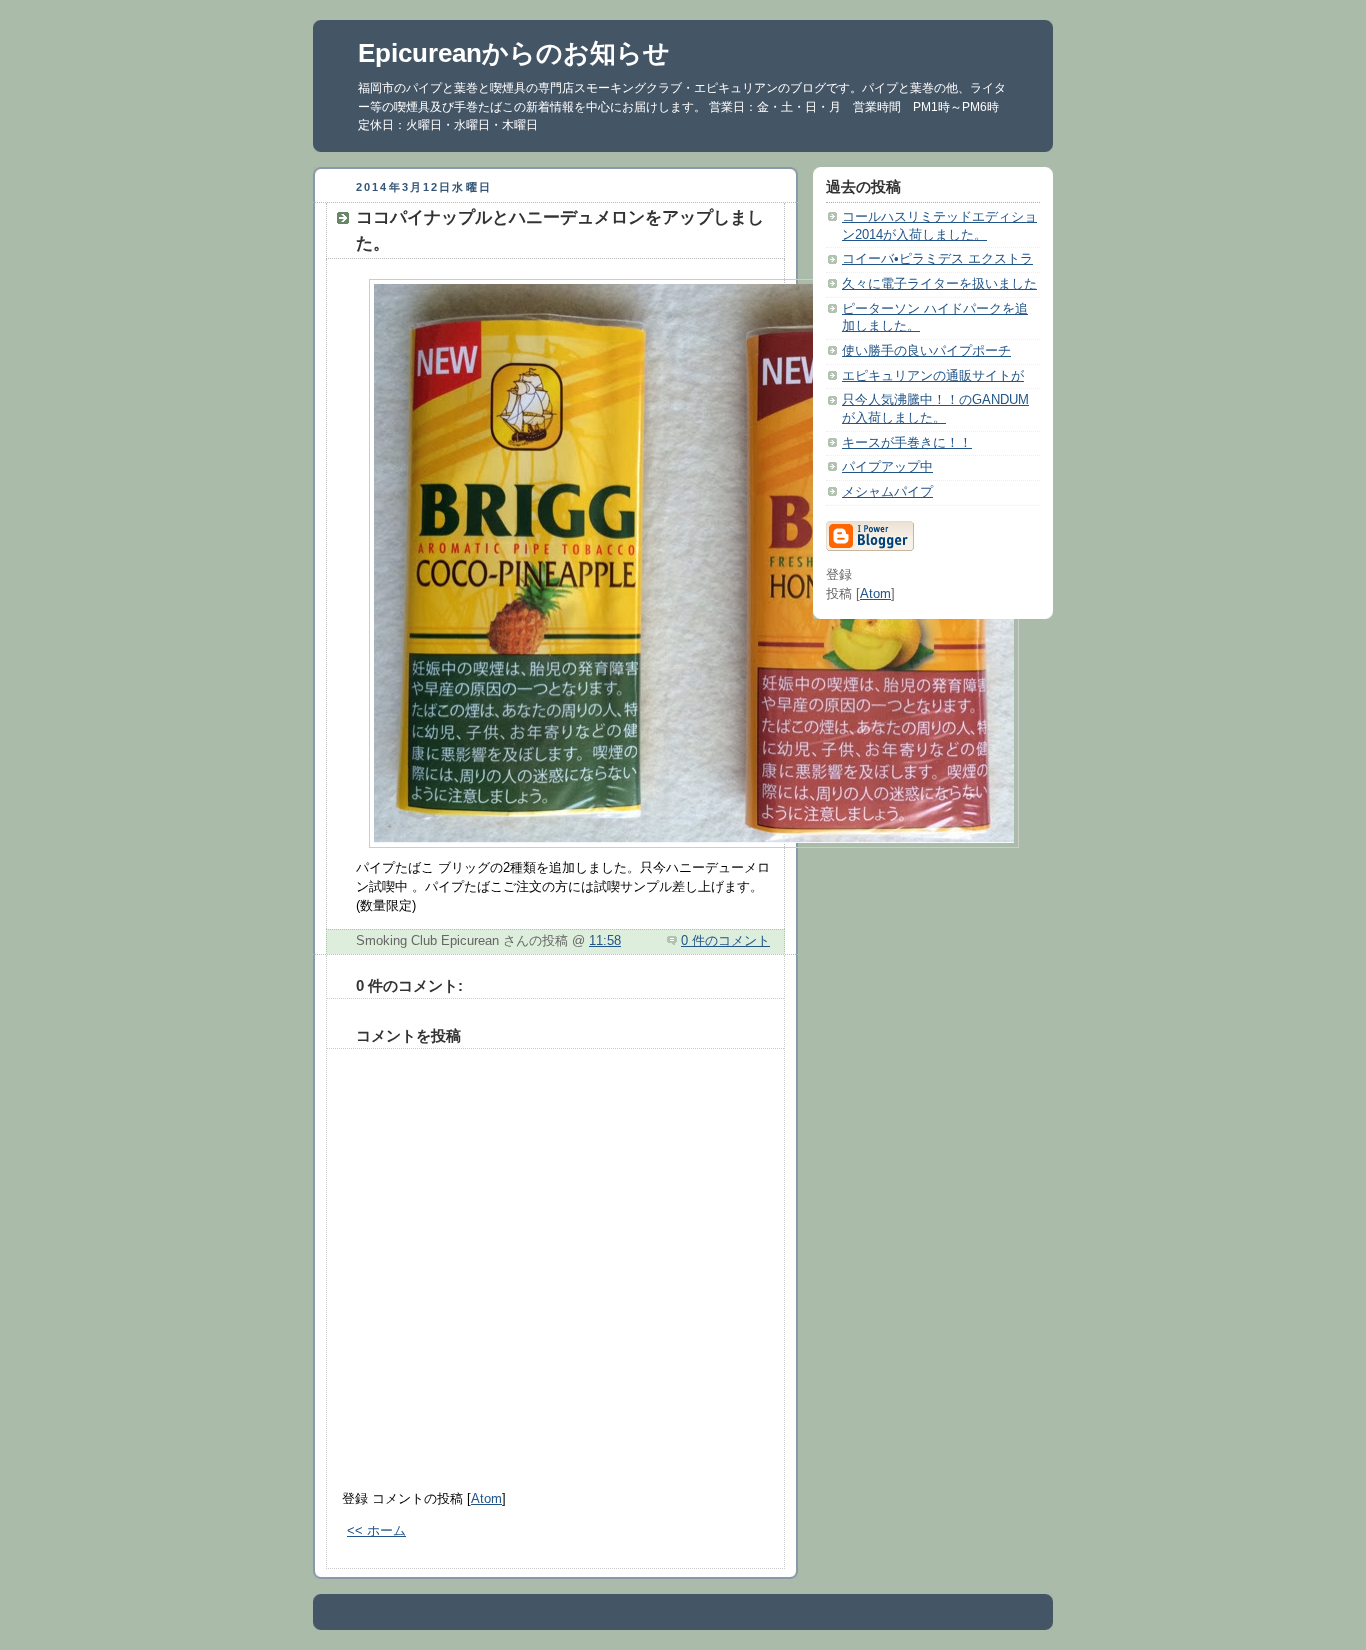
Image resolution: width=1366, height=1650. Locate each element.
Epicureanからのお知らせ (514, 53)
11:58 (605, 941)
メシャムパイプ (887, 492)
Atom (486, 1499)
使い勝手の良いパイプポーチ (926, 351)
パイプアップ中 (887, 467)
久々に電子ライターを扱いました (939, 284)
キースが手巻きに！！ (907, 443)
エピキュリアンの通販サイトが (933, 376)
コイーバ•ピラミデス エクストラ (937, 259)
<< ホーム (376, 1531)
